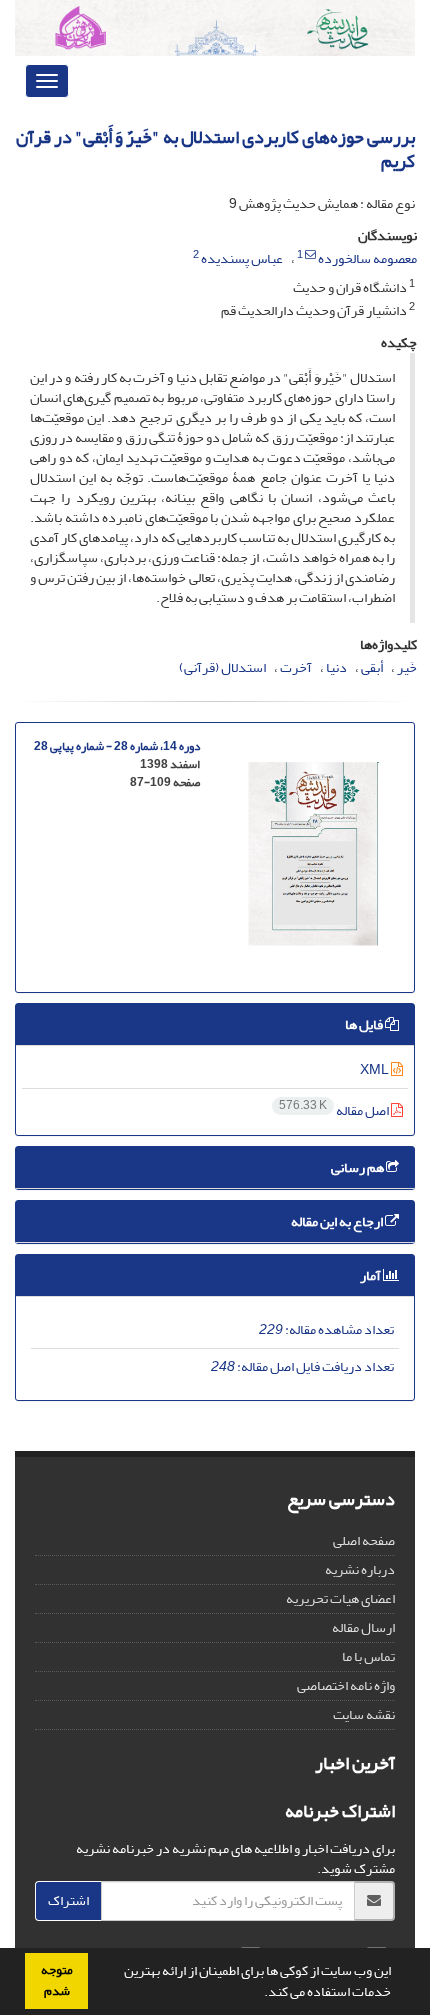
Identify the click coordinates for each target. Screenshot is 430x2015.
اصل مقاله (335, 1110)
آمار (371, 1275)
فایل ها (365, 1024)
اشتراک (68, 1900)
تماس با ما (368, 1656)
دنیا (336, 667)
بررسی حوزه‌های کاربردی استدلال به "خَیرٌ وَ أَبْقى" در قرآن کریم (215, 149)
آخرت (296, 667)
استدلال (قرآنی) (222, 667)
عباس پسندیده (242, 258)
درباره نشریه (360, 1569)
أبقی (372, 667)
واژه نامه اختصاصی (346, 1685)
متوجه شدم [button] (57, 1980)
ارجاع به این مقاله (338, 1221)
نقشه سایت (364, 1714)
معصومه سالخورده (367, 258)
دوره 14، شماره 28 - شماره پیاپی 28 (117, 746)
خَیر (407, 667)
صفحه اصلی (364, 1540)
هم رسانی (358, 1167)
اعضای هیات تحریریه (340, 1598)
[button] (259, 1994)
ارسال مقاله (363, 1627)
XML (375, 1069)
